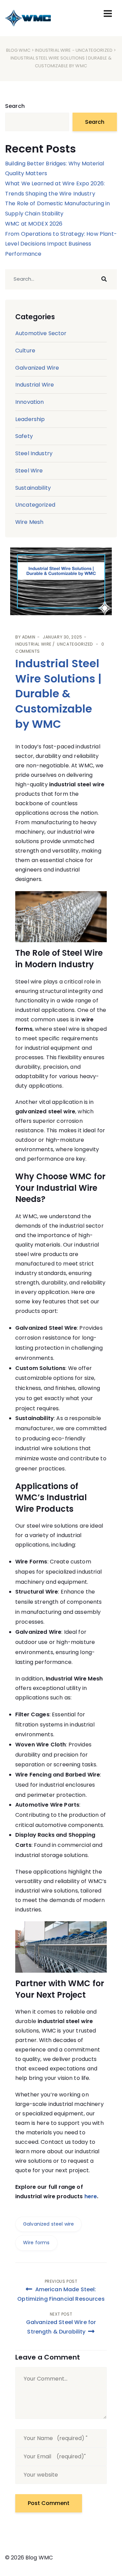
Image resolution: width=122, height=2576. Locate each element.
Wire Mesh (29, 522)
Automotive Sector (41, 333)
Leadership (30, 419)
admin (29, 637)
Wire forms (36, 2243)
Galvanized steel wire (48, 2224)
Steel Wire (29, 471)
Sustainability (33, 488)
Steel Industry (34, 453)
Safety (24, 436)
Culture (25, 351)
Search (15, 106)
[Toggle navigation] (108, 14)
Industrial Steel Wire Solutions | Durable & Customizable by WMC (58, 694)
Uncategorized (94, 50)
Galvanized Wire (37, 368)
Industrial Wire (53, 50)
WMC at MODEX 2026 (34, 224)
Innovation (30, 402)
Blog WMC (18, 50)
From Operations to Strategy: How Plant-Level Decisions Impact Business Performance (61, 244)
